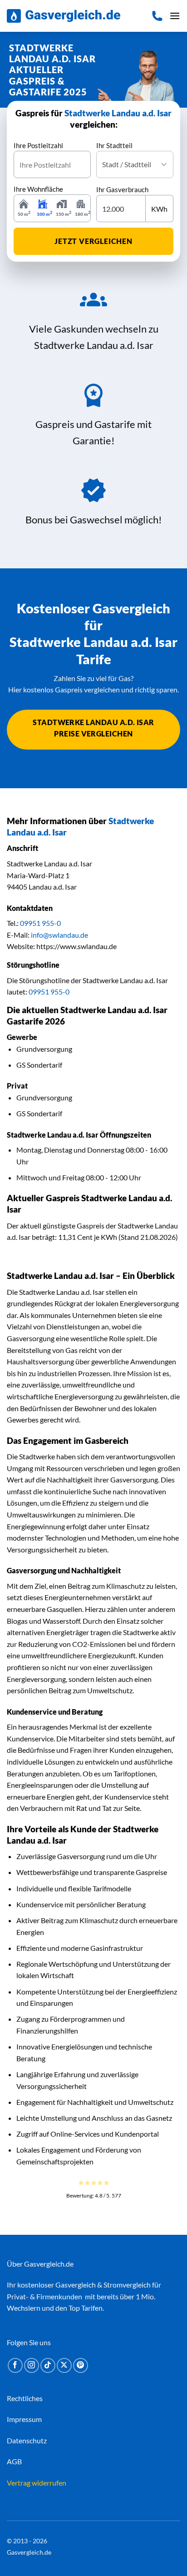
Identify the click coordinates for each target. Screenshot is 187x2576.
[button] (175, 16)
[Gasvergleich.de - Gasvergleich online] (64, 16)
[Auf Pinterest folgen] (81, 2365)
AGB (14, 2461)
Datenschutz (27, 2440)
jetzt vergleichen (93, 241)
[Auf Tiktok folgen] (48, 2365)
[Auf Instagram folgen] (32, 2365)
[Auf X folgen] (64, 2365)
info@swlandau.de (59, 935)
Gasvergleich (76, 2285)
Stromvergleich (127, 2285)
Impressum (24, 2419)
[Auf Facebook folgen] (15, 2365)
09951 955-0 (40, 923)
